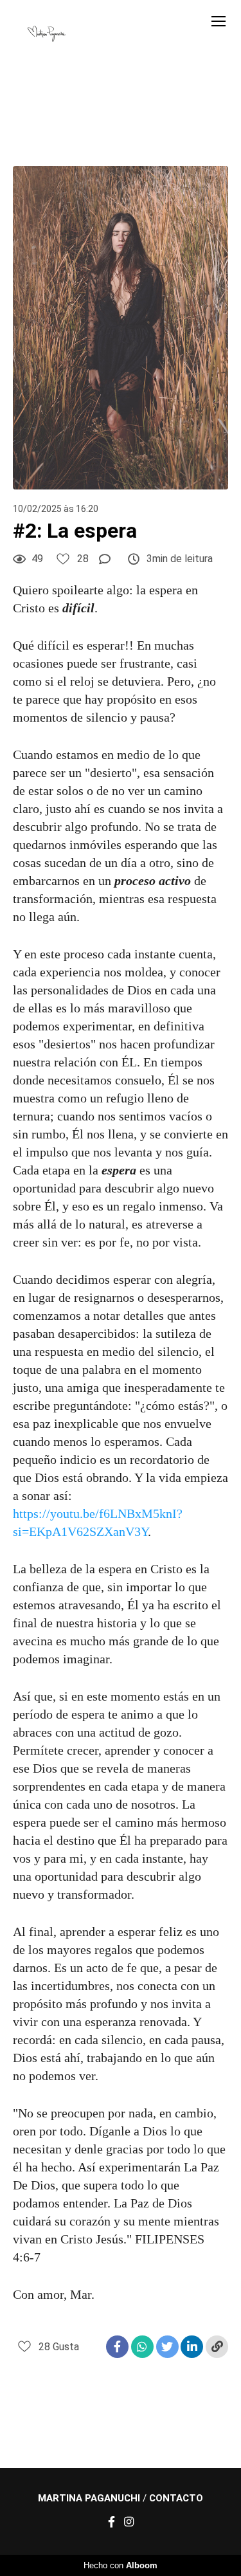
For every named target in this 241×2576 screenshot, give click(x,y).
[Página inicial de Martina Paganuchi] (47, 35)
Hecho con (121, 2565)
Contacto (176, 2498)
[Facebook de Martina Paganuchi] (112, 2522)
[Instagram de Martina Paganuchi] (129, 2522)
